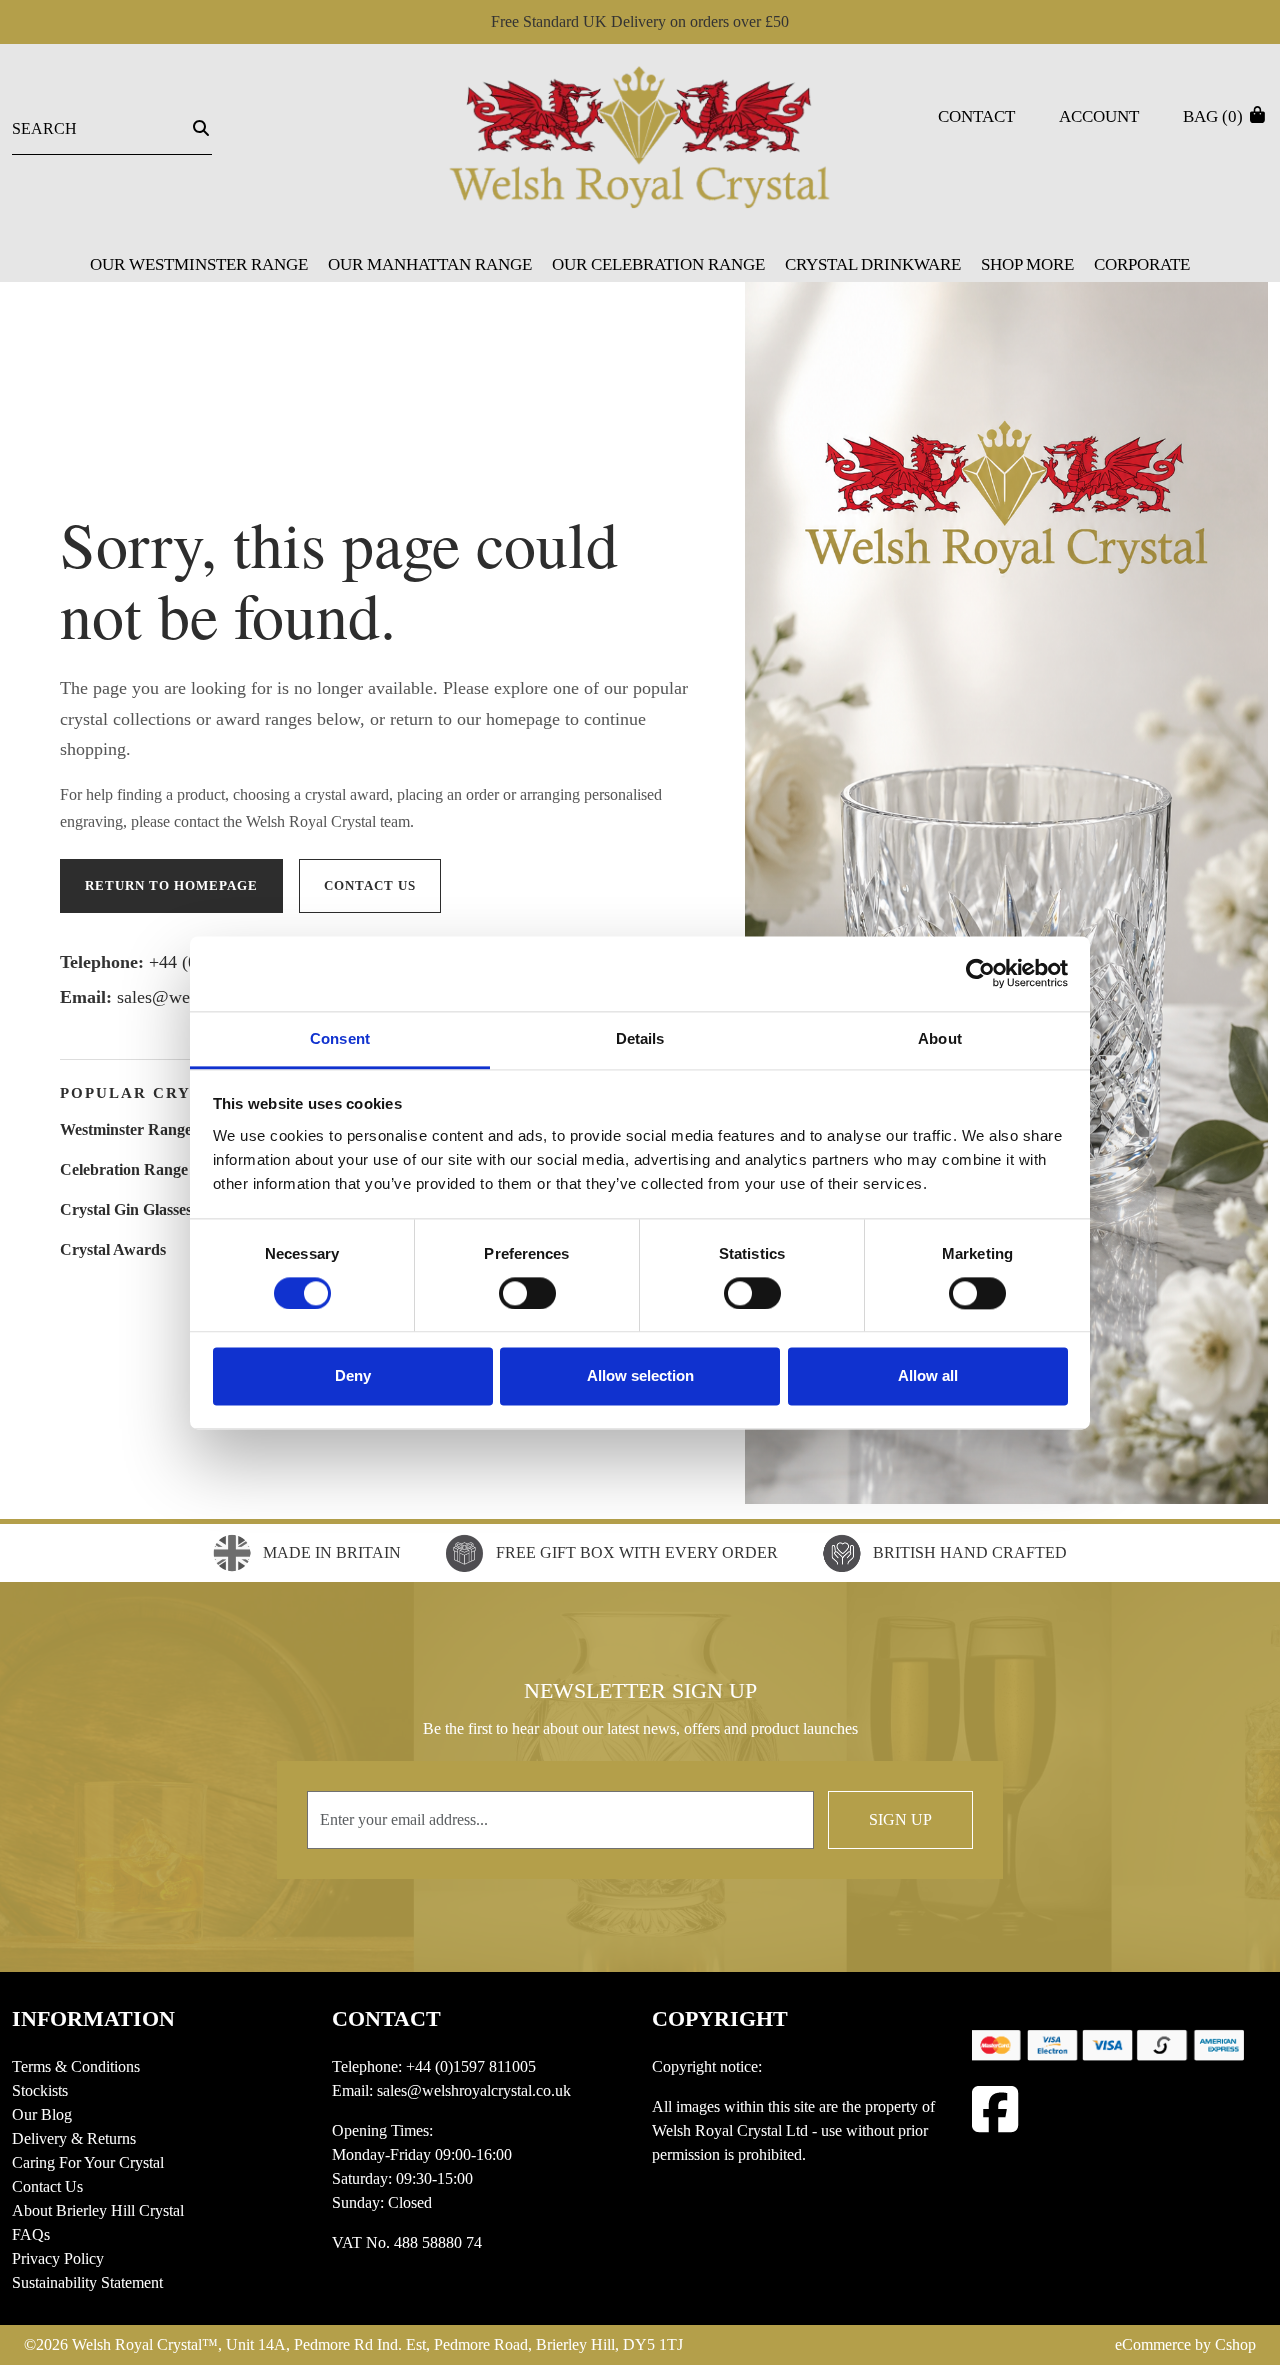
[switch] (527, 1293)
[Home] (640, 149)
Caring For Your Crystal (88, 2162)
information (93, 2018)
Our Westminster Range (199, 264)
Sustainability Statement (87, 2282)
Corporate (1142, 264)
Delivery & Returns (74, 2138)
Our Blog (42, 2114)
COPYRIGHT (720, 2018)
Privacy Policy (58, 2258)
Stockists (40, 2090)
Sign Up (900, 1819)
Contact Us (47, 2186)
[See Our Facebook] (995, 2109)
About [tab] (940, 1038)
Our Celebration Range (658, 264)
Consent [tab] (340, 1038)
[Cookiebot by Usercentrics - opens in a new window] (980, 973)
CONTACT (386, 2018)
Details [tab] (640, 1038)
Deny (353, 1376)
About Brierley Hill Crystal (98, 2210)
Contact (976, 116)
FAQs (31, 2234)
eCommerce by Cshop (1185, 2344)
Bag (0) (1215, 116)
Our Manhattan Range (430, 264)
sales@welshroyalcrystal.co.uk (474, 2090)
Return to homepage (171, 885)
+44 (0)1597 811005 (471, 2066)
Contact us (370, 885)
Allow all (928, 1376)
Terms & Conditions (76, 2066)
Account (1099, 116)
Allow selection (640, 1376)
